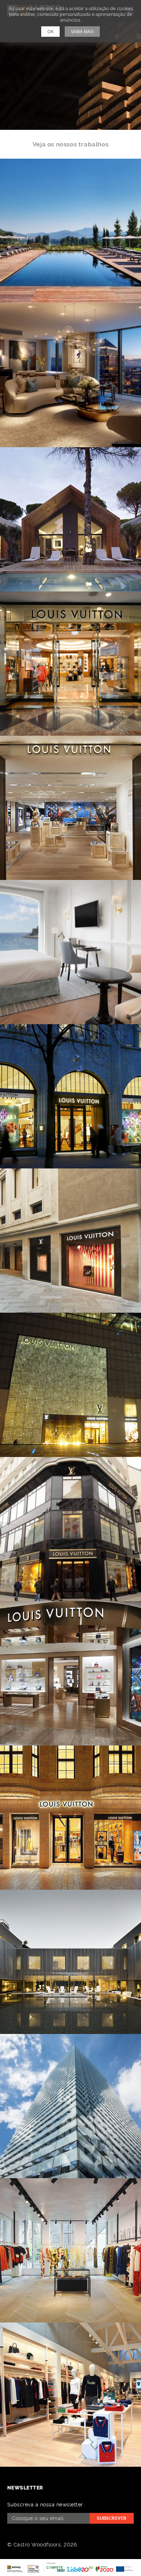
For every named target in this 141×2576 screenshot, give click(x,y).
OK (50, 32)
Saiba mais (82, 32)
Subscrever (112, 2518)
